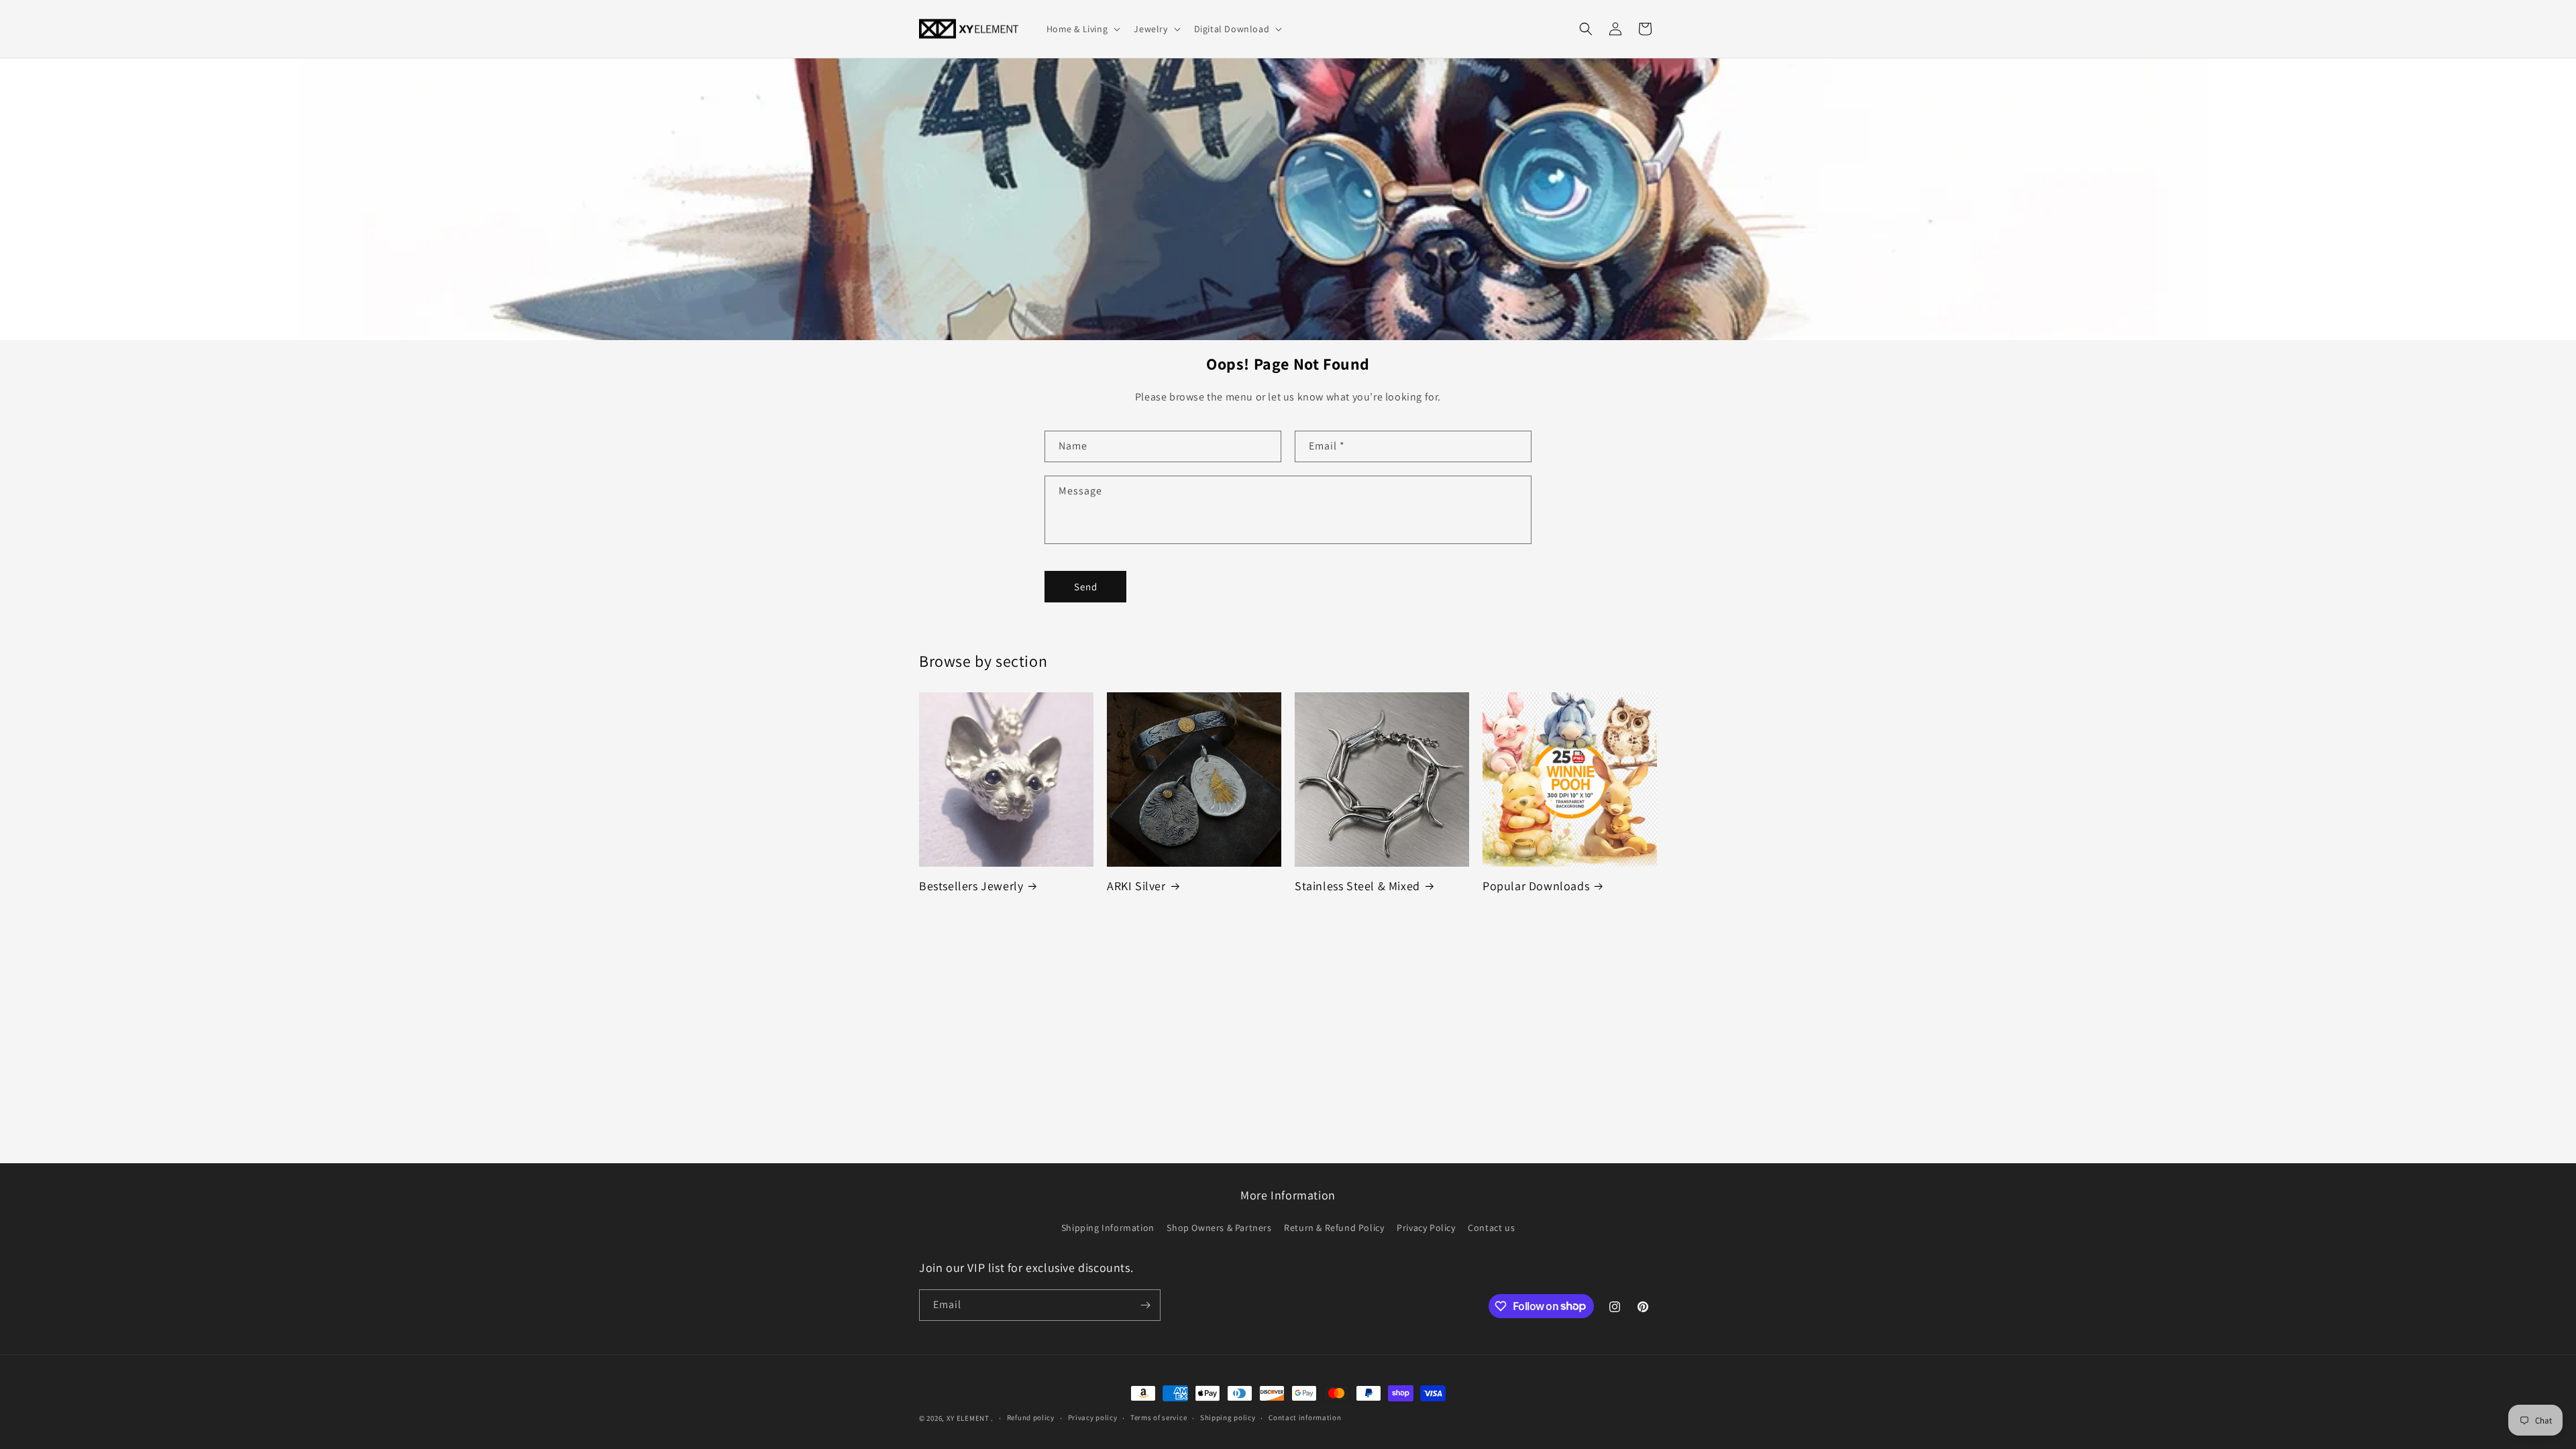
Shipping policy (1228, 1417)
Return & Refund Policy (1334, 1228)
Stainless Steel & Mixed (1357, 886)
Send (1086, 587)
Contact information (1305, 1417)
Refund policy (1031, 1417)
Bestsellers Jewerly (971, 886)
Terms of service (1159, 1417)
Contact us (1491, 1228)
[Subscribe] (1145, 1305)
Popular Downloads (1536, 886)
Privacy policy (1093, 1417)
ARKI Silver (1136, 886)
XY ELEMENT (968, 1418)
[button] (1082, 29)
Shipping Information (1108, 1228)
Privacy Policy (1426, 1228)
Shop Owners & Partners (1219, 1228)
